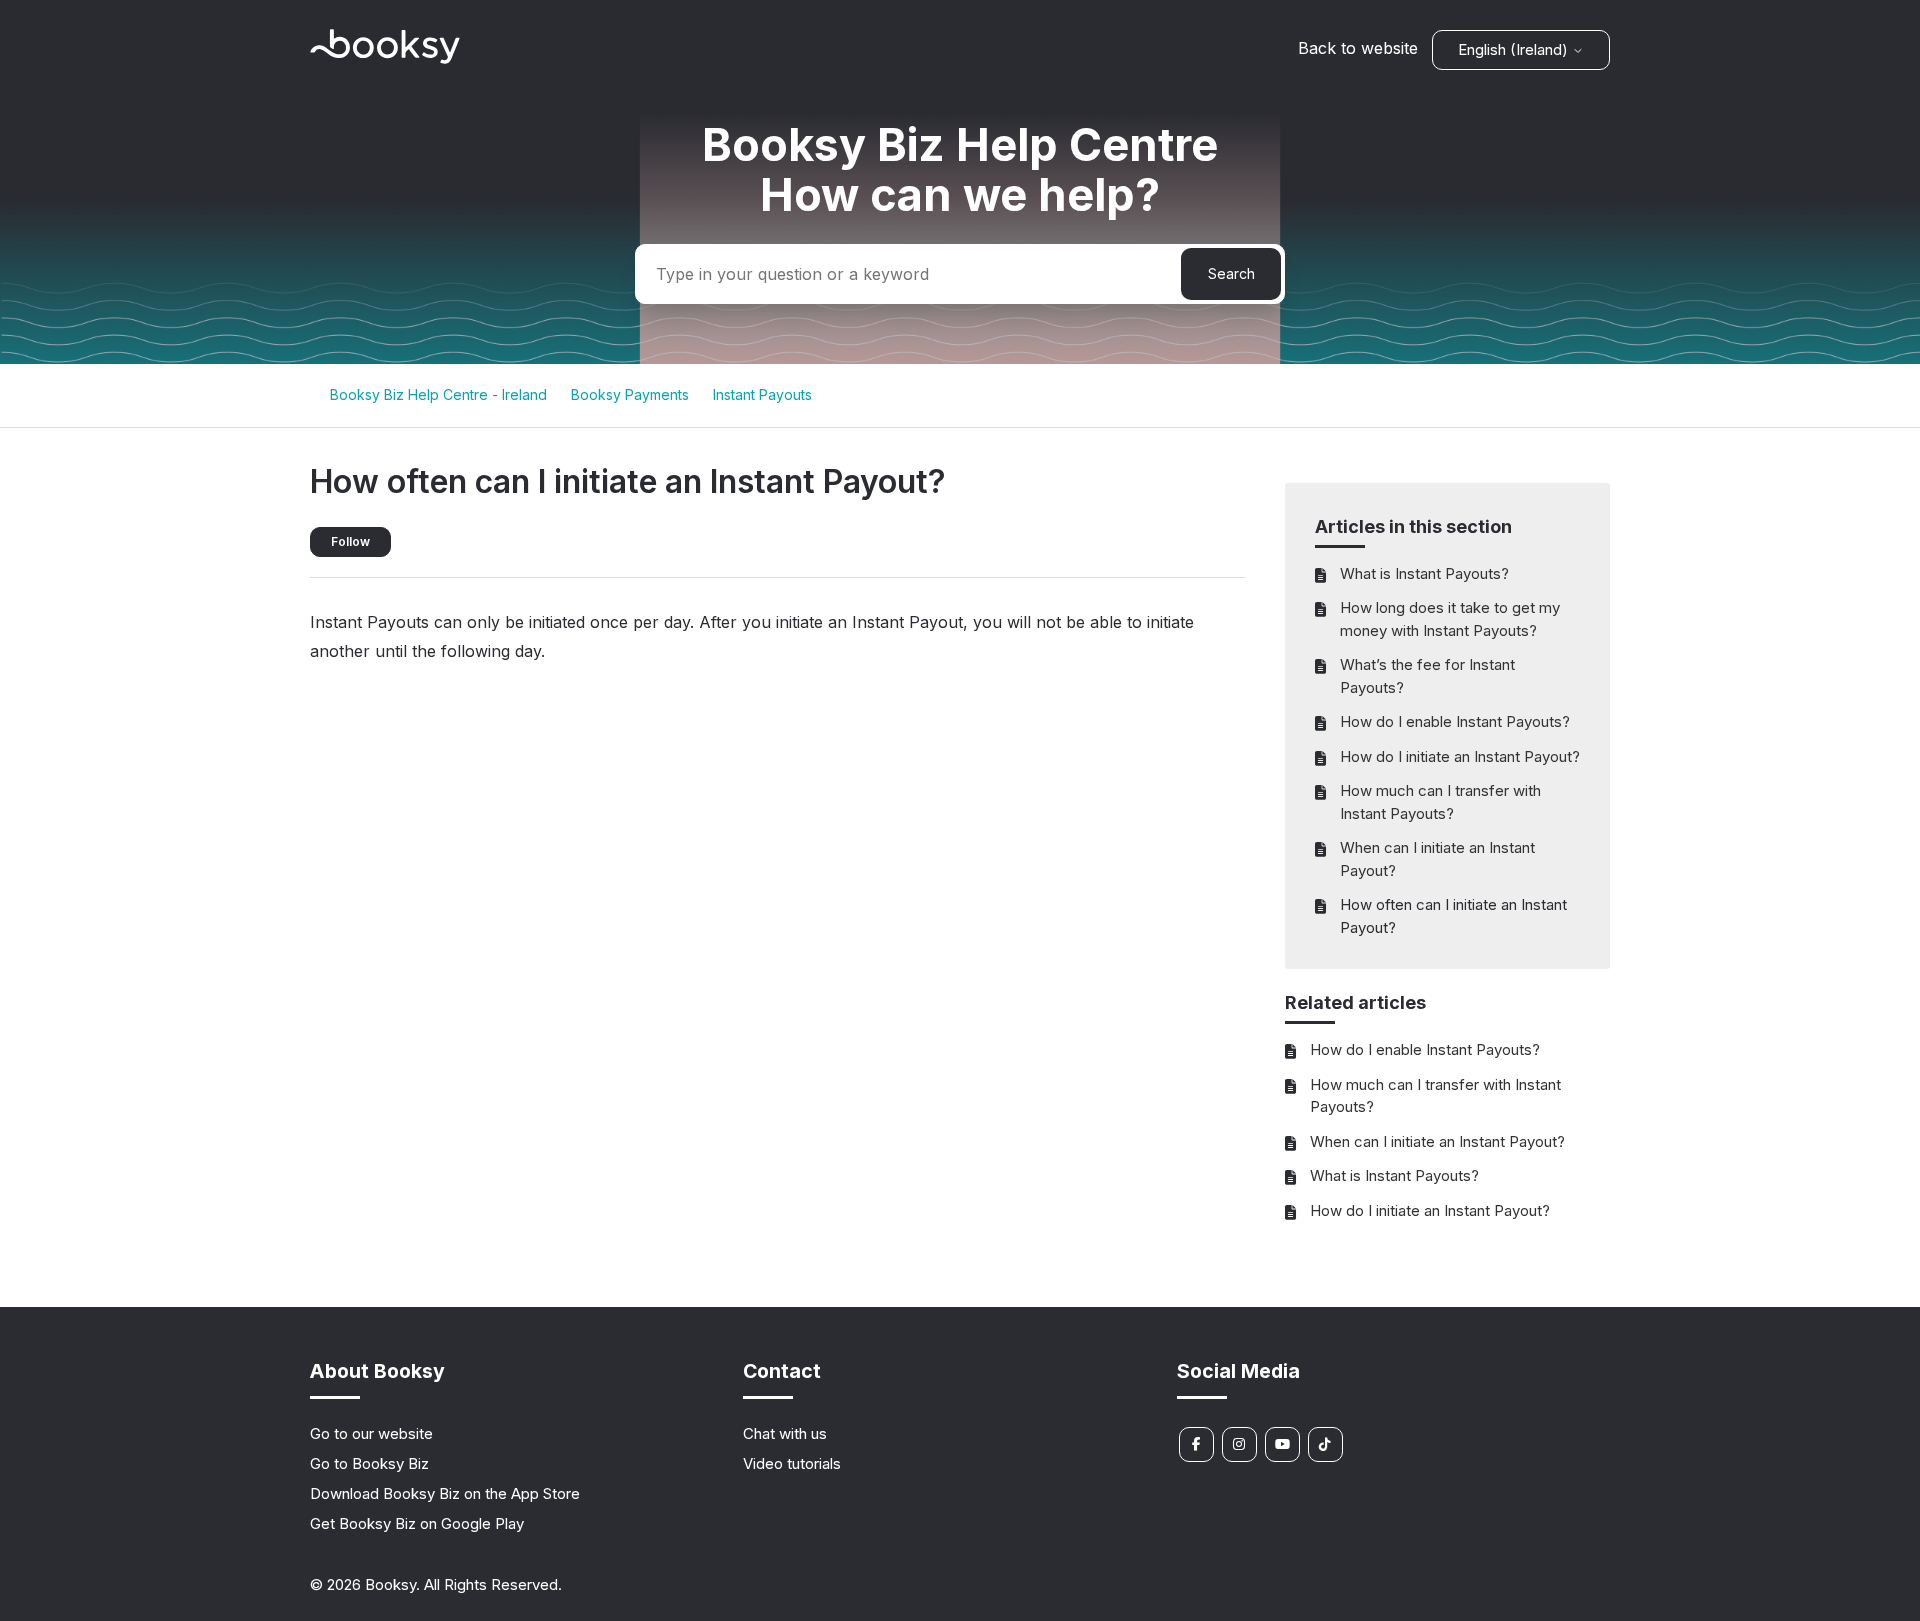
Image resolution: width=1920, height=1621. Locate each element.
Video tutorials (792, 1463)
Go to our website (371, 1433)
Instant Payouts (762, 394)
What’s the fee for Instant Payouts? (1427, 676)
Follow (350, 541)
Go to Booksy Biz (369, 1463)
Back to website (1358, 48)
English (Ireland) (1515, 49)
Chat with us (785, 1433)
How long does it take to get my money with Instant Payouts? (1450, 619)
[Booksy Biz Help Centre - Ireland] (385, 58)
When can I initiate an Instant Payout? (1437, 859)
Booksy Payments (630, 394)
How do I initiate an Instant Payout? (1460, 756)
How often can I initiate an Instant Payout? (1453, 916)
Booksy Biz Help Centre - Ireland (438, 394)
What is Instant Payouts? (1424, 573)
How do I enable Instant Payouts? (1455, 721)
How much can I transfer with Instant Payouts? (1440, 802)
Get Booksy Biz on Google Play (417, 1523)
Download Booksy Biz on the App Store (445, 1493)
